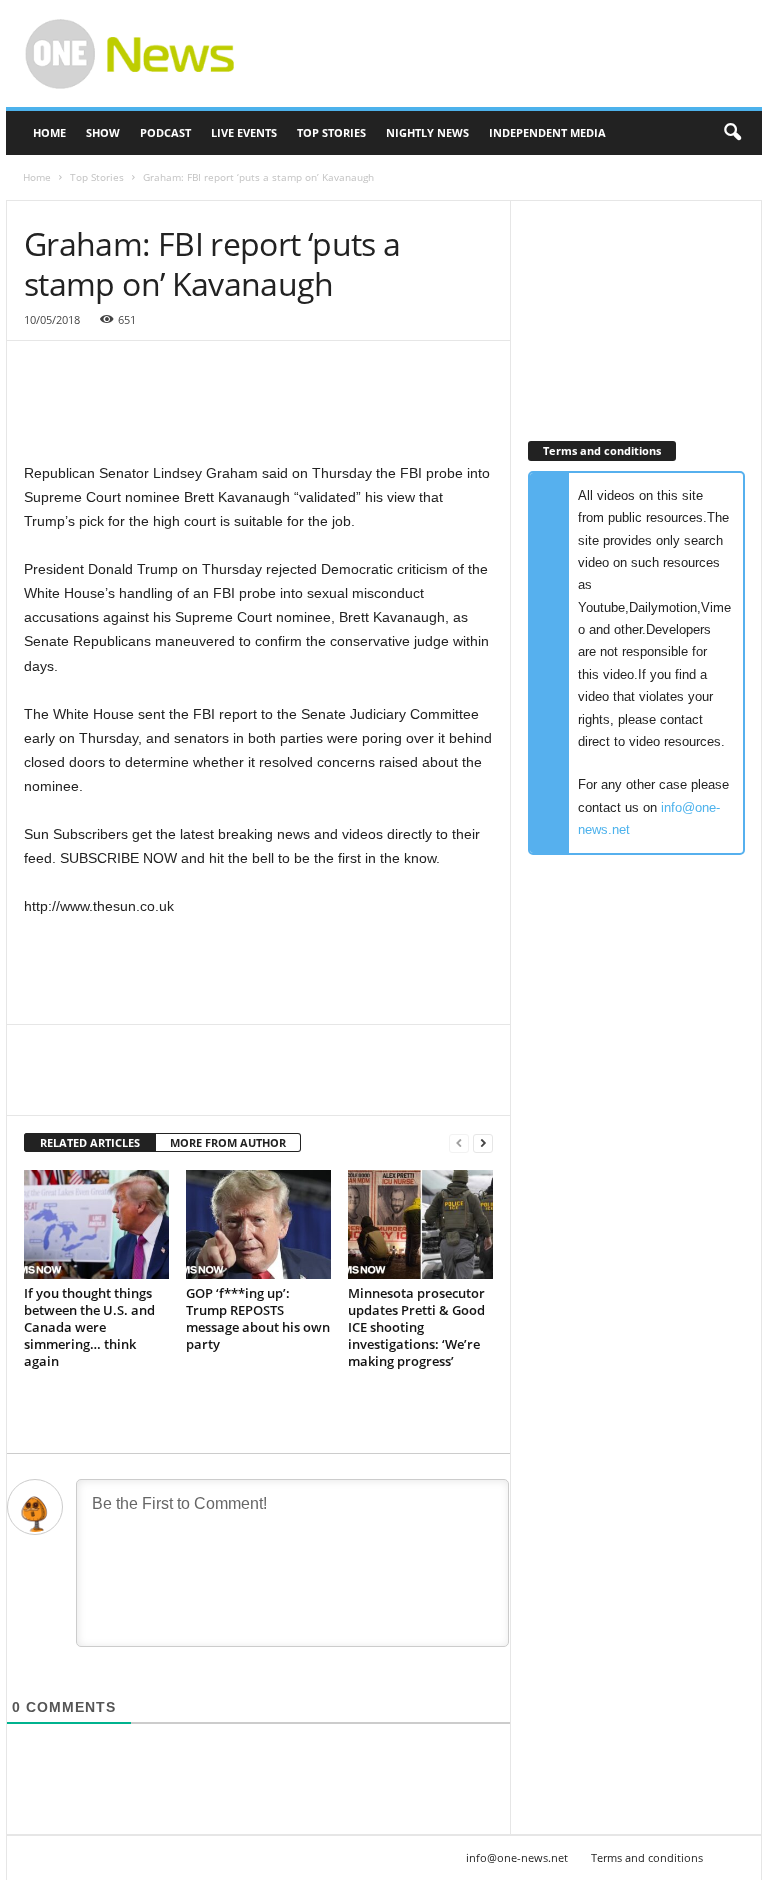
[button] (732, 133)
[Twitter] (90, 1085)
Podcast (165, 132)
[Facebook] (44, 1085)
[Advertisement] (508, 54)
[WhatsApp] (182, 1085)
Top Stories (331, 132)
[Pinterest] (136, 1085)
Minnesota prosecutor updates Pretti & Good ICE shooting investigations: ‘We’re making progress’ (416, 1327)
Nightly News (427, 132)
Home (49, 132)
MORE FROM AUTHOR (228, 1142)
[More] (229, 1085)
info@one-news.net (517, 1857)
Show (103, 132)
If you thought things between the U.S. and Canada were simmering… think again (89, 1327)
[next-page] (483, 1143)
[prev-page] (459, 1143)
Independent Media (547, 132)
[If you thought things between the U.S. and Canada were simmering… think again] (96, 1224)
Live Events (244, 132)
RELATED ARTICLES (90, 1142)
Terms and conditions (647, 1857)
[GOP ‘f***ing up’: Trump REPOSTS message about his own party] (258, 1224)
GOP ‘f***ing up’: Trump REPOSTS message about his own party (258, 1318)
